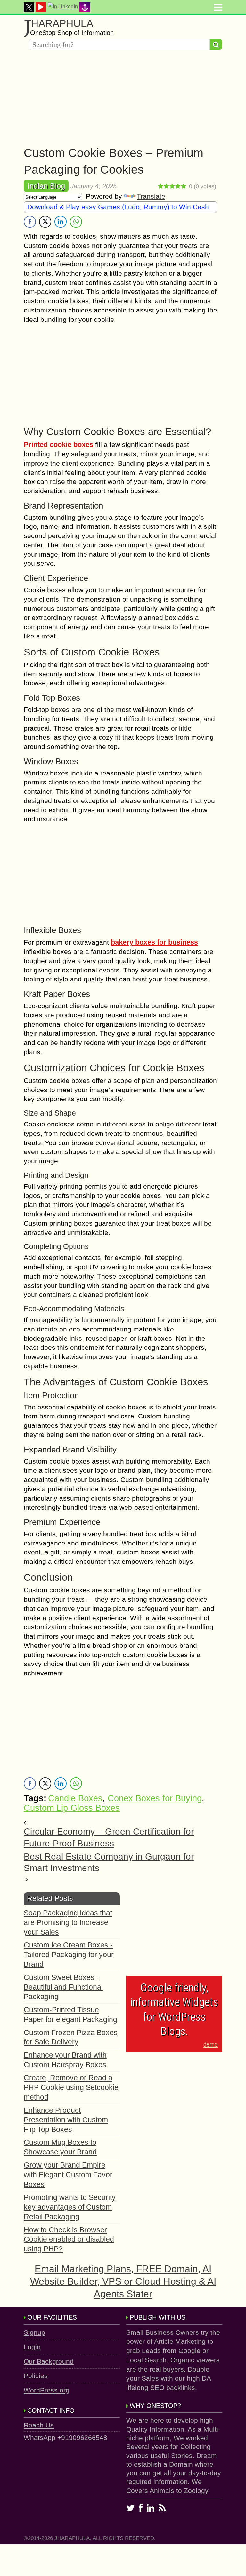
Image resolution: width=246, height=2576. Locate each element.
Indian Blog (46, 186)
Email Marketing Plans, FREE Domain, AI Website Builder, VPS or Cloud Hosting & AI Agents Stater (123, 2281)
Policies (36, 2376)
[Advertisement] (123, 100)
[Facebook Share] (30, 222)
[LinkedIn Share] (61, 222)
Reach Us (39, 2425)
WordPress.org (47, 2390)
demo (211, 2044)
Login (32, 2347)
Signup (34, 2332)
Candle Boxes (75, 1798)
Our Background (49, 2361)
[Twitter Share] (45, 222)
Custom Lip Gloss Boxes (72, 1808)
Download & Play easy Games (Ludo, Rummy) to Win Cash (118, 207)
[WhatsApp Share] (76, 222)
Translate (151, 196)
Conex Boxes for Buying (155, 1798)
